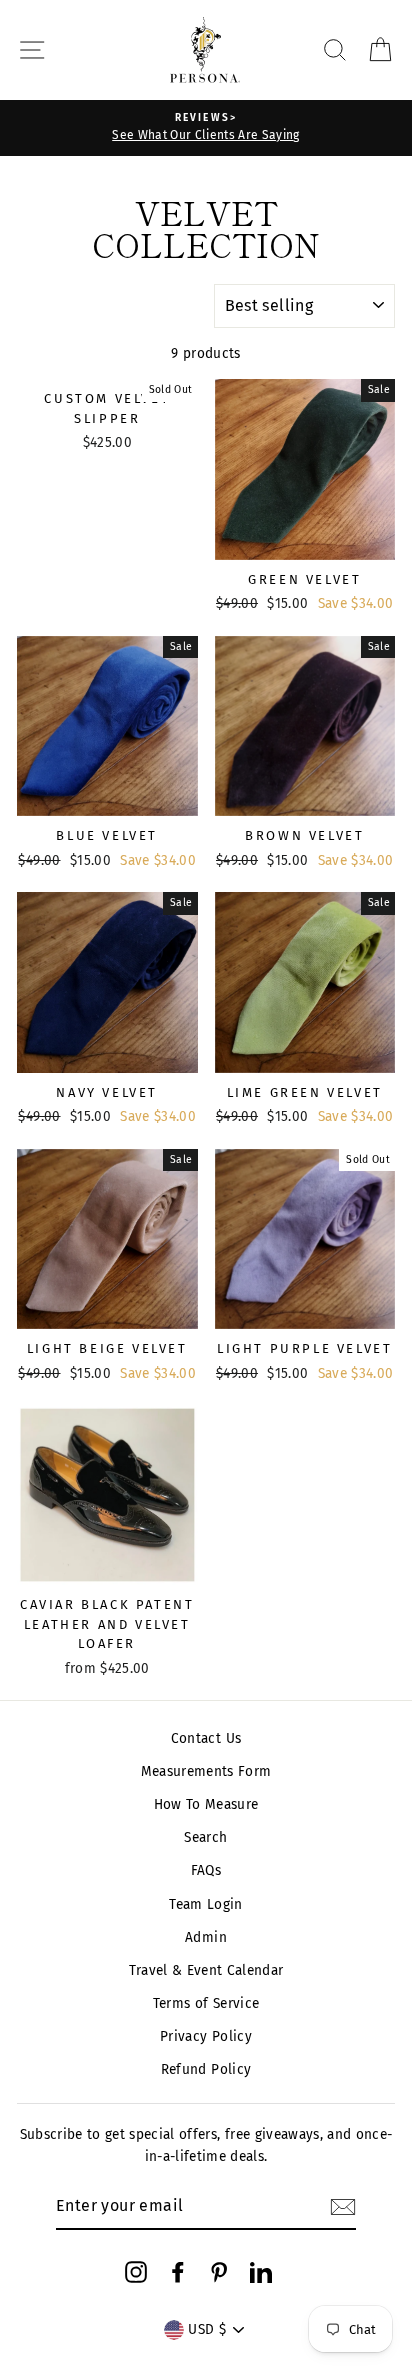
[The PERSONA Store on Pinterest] (219, 2271)
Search (205, 1837)
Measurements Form (206, 1771)
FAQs (206, 1870)
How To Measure (206, 1804)
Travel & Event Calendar (206, 1970)
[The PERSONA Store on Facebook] (178, 2271)
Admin (206, 1937)
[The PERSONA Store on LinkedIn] (261, 2271)
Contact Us (206, 1738)
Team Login (205, 1904)
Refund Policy (206, 2069)
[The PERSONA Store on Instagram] (136, 2271)
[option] (206, 128)
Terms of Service (206, 2003)
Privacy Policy (206, 2036)
